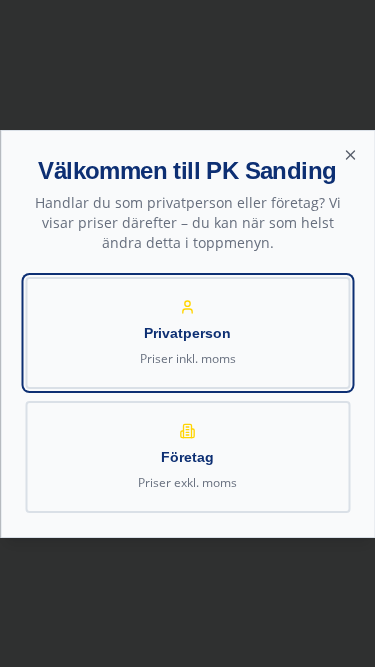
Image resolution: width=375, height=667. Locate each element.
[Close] (350, 155)
